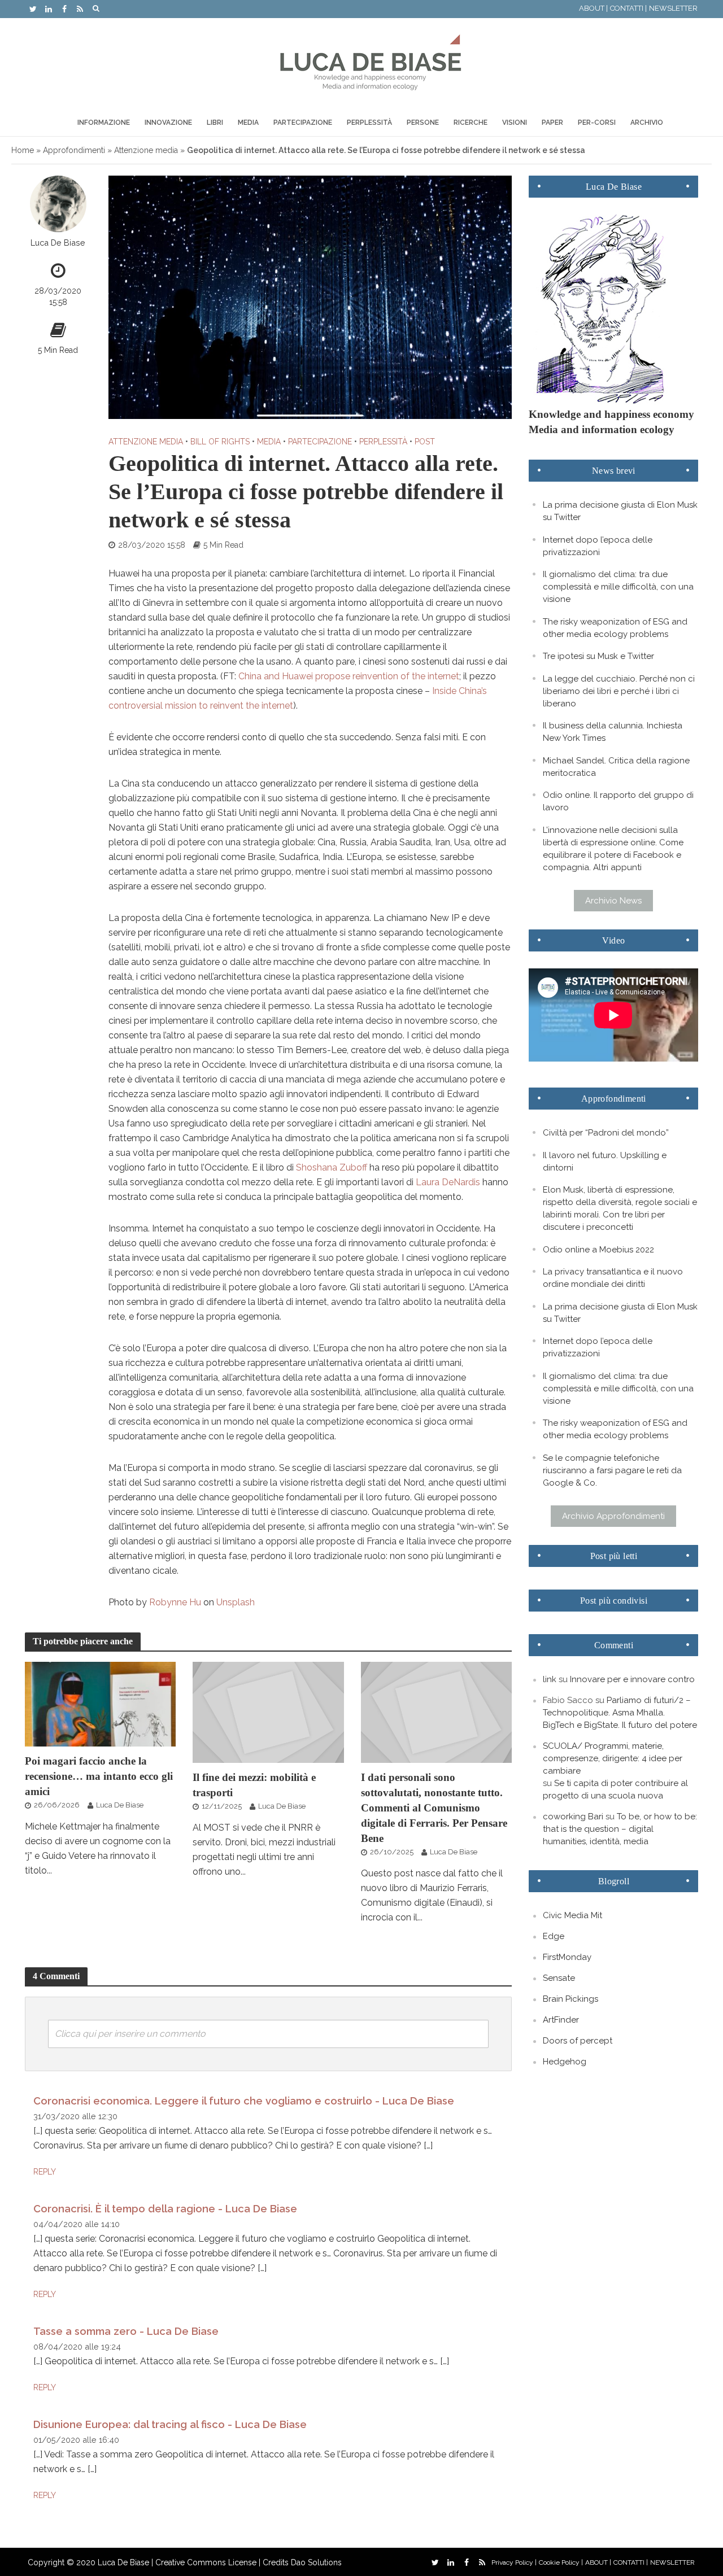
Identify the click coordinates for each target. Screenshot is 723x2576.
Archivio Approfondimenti (613, 1516)
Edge (554, 1936)
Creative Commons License (206, 2562)
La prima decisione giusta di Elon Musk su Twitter (620, 511)
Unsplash (236, 1602)
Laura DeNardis (448, 1182)
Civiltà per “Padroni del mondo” (606, 1133)
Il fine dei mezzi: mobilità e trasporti (254, 1785)
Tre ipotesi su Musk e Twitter (598, 656)
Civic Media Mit (572, 1915)
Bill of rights (220, 442)
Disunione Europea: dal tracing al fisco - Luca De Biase (170, 2424)
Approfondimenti (74, 150)
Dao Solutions (316, 2562)
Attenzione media (146, 150)
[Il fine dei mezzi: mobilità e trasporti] (268, 1712)
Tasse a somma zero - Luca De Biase (126, 2331)
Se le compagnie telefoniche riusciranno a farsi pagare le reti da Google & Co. (612, 1470)
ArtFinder (561, 2020)
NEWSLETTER (673, 8)
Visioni (515, 123)
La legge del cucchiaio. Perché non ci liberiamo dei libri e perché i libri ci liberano (619, 691)
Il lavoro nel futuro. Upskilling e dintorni (605, 1162)
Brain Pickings (570, 1999)
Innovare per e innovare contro (632, 1679)
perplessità (383, 442)
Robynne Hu (175, 1602)
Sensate (559, 1978)
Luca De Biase (58, 243)
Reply (45, 2172)
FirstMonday (567, 1957)
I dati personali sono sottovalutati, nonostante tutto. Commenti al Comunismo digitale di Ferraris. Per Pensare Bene (434, 1808)
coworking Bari (573, 1817)
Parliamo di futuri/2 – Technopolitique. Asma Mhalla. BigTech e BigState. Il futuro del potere (620, 1713)
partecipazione (320, 442)
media (269, 442)
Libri (215, 123)
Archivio (647, 123)
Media (248, 123)
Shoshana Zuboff (332, 1167)
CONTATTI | (628, 8)
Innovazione (168, 123)
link (550, 1679)
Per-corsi (597, 123)
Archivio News (613, 901)
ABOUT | (593, 8)
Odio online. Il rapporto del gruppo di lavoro (618, 801)
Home (23, 150)
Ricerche (471, 123)
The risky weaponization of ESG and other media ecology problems (615, 628)
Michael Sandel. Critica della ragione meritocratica (616, 767)
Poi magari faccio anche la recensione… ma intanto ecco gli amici (99, 1776)
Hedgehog (565, 2062)
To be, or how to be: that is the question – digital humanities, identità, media (620, 1829)
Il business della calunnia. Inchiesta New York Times (613, 732)
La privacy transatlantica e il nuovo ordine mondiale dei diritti (613, 1278)
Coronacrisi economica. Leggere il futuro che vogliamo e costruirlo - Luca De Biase (244, 2101)
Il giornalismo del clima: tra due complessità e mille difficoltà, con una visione (618, 587)
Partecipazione (303, 123)
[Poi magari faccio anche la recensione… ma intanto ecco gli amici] (101, 1703)
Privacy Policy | (514, 2562)
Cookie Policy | (561, 2562)
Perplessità (369, 123)
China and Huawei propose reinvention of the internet (349, 676)
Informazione (104, 123)
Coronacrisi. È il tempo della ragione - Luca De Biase (165, 2209)
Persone (423, 123)
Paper (552, 123)
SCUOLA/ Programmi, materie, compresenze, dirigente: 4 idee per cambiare (613, 1758)
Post (425, 442)
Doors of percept (578, 2041)
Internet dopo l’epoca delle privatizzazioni (598, 546)
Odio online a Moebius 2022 (598, 1250)
